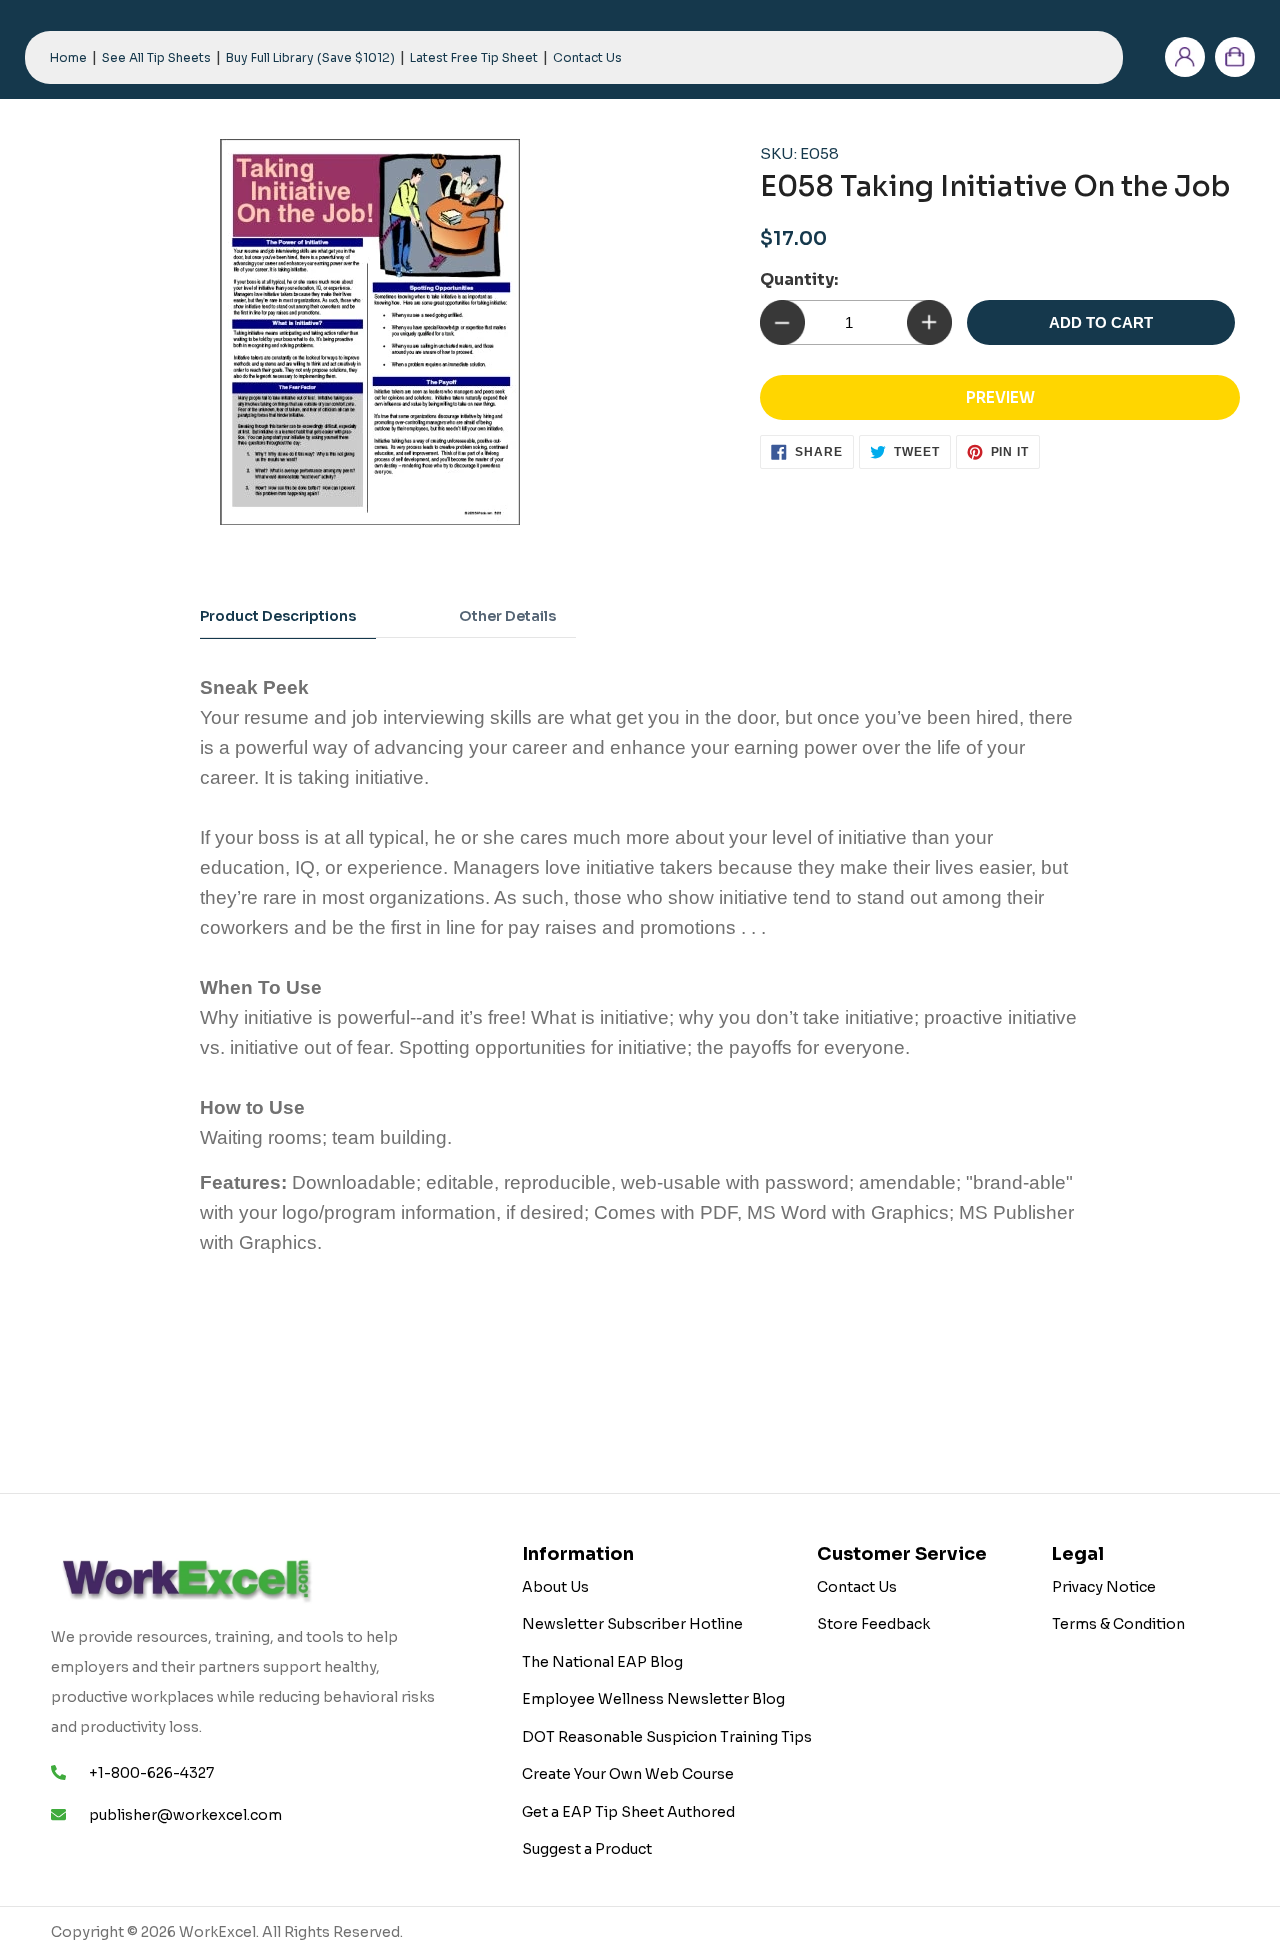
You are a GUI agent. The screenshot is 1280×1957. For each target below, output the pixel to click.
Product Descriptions (278, 616)
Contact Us (857, 1587)
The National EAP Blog (602, 1662)
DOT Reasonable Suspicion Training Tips (667, 1737)
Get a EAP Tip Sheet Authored (628, 1812)
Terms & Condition (1118, 1624)
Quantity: (799, 279)
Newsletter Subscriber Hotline (632, 1624)
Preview (1000, 397)
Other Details (507, 616)
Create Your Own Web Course (628, 1774)
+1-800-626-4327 (151, 1773)
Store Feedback (873, 1624)
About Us (555, 1587)
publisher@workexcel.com (185, 1815)
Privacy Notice (1104, 1587)
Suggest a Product (587, 1849)
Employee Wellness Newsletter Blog (653, 1699)
